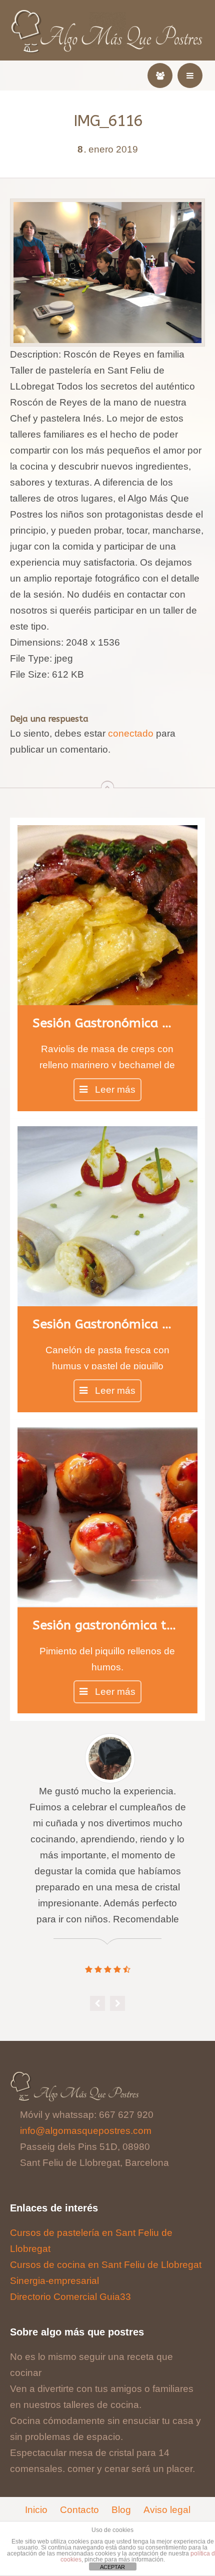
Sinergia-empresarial (54, 2281)
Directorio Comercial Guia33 (70, 2297)
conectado (131, 733)
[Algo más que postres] (108, 16)
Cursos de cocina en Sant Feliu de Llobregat (106, 2265)
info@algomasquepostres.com (86, 2131)
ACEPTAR (112, 2567)
